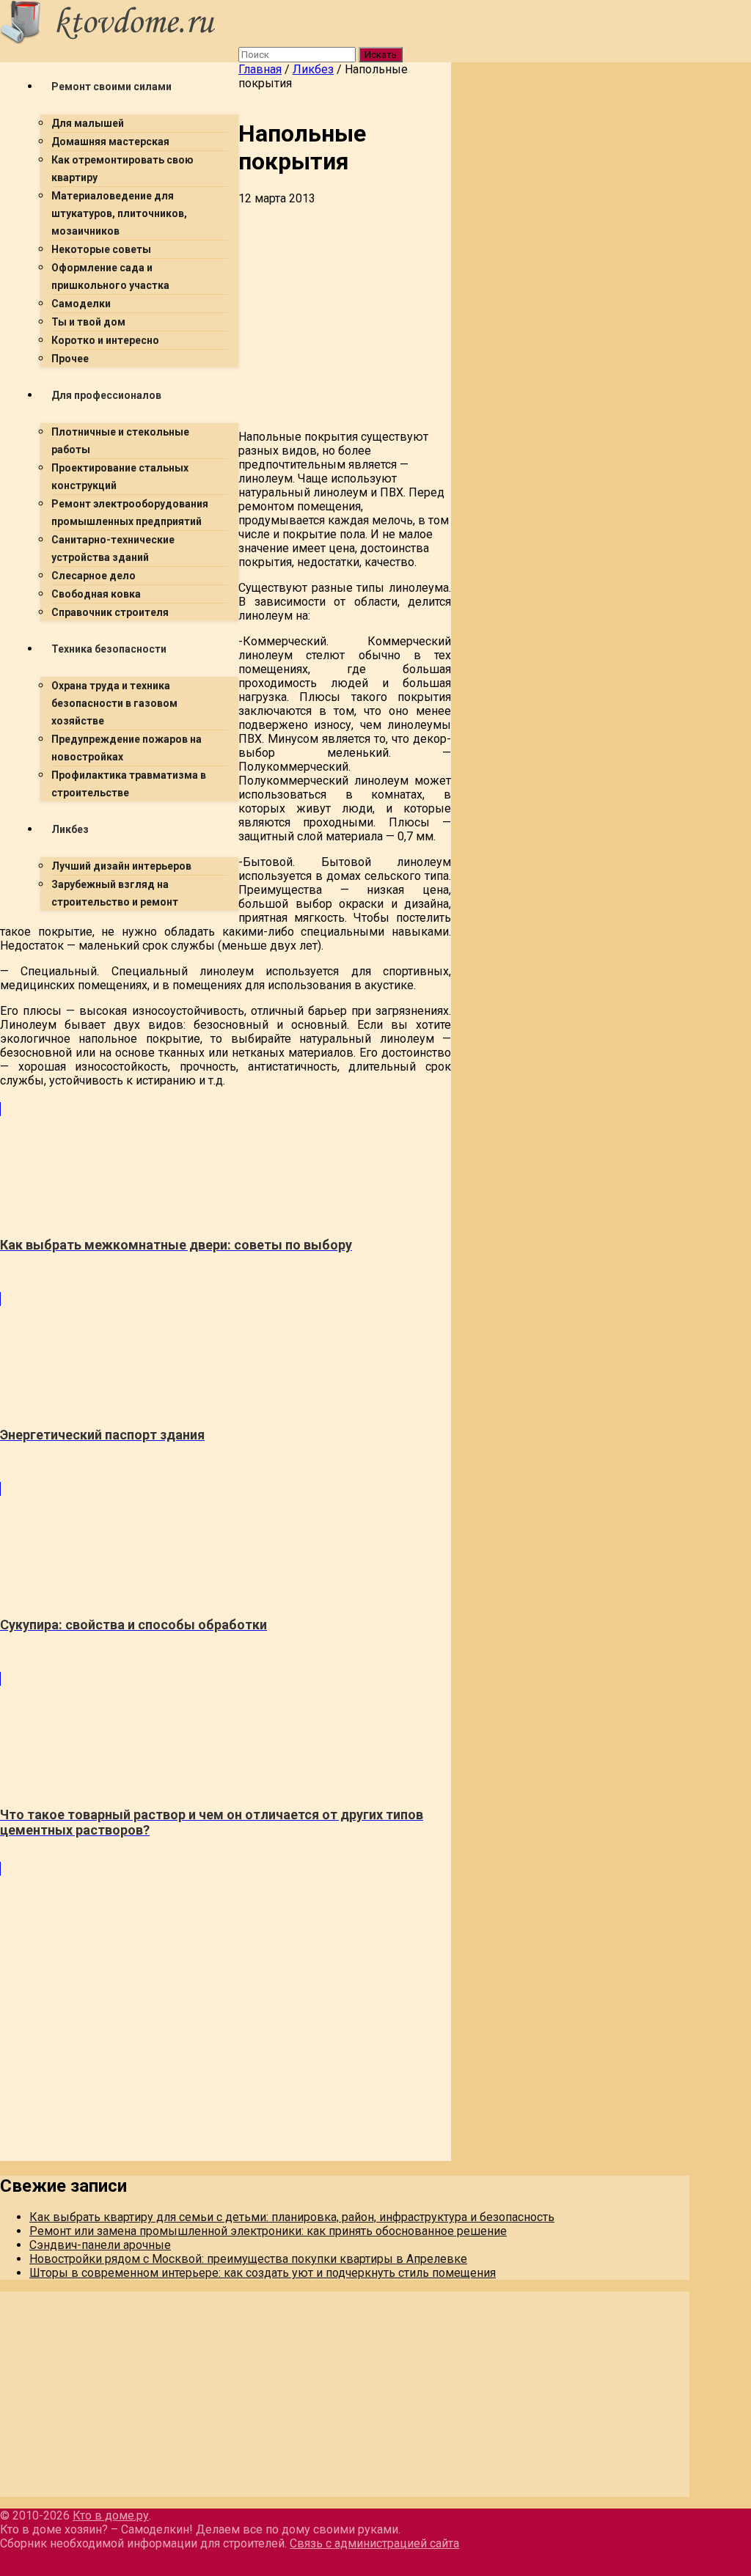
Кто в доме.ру (111, 2516)
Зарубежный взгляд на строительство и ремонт (115, 893)
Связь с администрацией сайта (374, 2543)
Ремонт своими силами (111, 87)
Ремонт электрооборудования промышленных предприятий (130, 513)
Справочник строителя (110, 612)
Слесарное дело (94, 576)
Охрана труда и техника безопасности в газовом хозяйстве (114, 703)
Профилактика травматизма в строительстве (129, 784)
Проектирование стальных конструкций (120, 477)
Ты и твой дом (88, 322)
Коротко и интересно (105, 340)
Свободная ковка (96, 594)
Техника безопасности (109, 649)
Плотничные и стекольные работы (120, 441)
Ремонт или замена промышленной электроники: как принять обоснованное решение (268, 2231)
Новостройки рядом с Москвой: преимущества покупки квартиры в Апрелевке (248, 2259)
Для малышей (88, 123)
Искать (381, 55)
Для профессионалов (106, 395)
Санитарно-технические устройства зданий (113, 548)
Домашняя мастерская (110, 142)
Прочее (70, 359)
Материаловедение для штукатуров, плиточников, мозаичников (119, 213)
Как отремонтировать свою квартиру (122, 169)
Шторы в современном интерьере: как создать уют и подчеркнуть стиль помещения (263, 2273)
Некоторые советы (101, 249)
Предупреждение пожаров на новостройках (127, 748)
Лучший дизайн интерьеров (121, 866)
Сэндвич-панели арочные (100, 2245)
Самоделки (81, 304)
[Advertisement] (226, 1025)
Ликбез (70, 829)
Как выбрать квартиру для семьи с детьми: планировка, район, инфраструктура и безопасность (292, 2217)
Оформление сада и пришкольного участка (110, 276)
